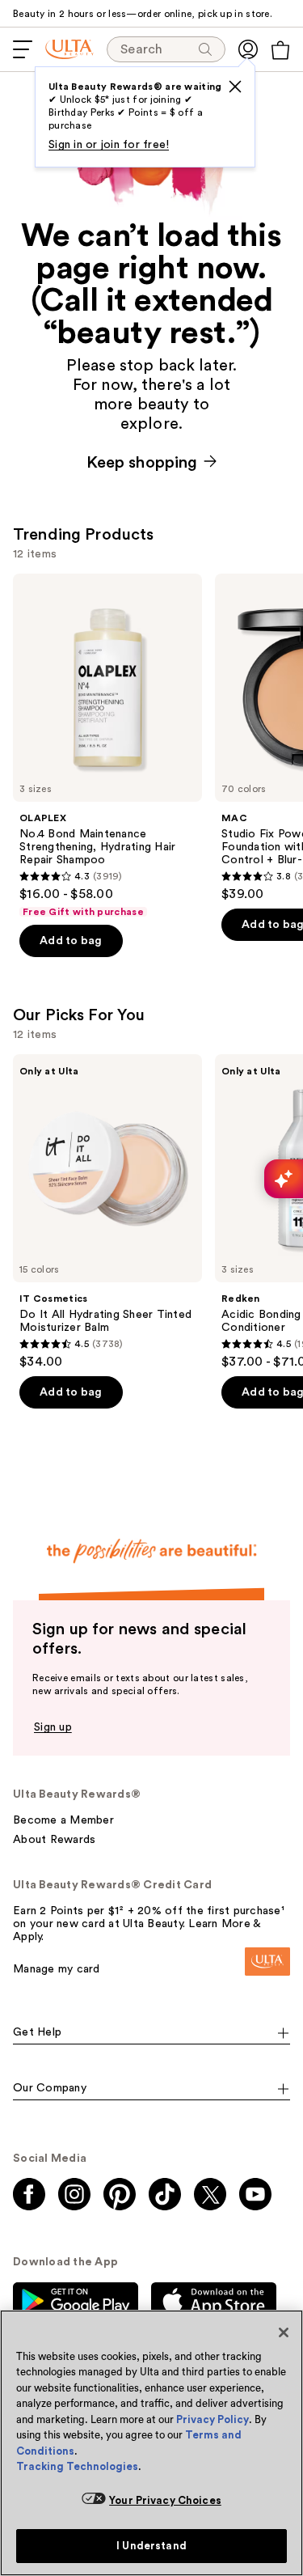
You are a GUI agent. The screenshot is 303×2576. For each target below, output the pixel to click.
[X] (235, 87)
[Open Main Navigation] (23, 49)
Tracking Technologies (77, 2466)
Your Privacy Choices (165, 2500)
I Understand (151, 2546)
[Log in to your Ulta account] (248, 49)
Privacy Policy (213, 2419)
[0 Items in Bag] (280, 50)
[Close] (284, 2332)
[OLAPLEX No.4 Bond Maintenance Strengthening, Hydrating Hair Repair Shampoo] (107, 746)
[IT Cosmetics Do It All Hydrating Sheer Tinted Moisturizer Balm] (107, 1212)
